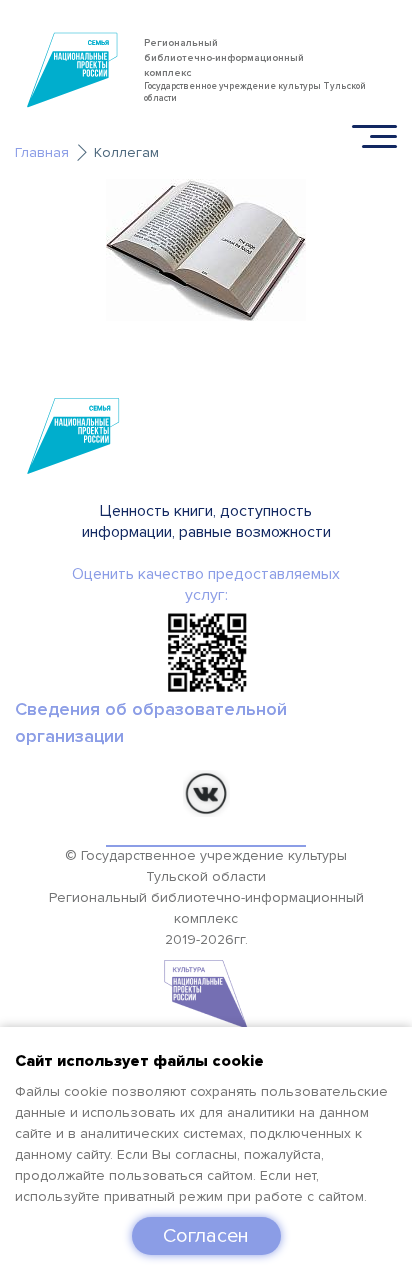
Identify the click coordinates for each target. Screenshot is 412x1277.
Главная (42, 152)
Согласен (206, 1236)
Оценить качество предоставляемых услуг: (206, 584)
